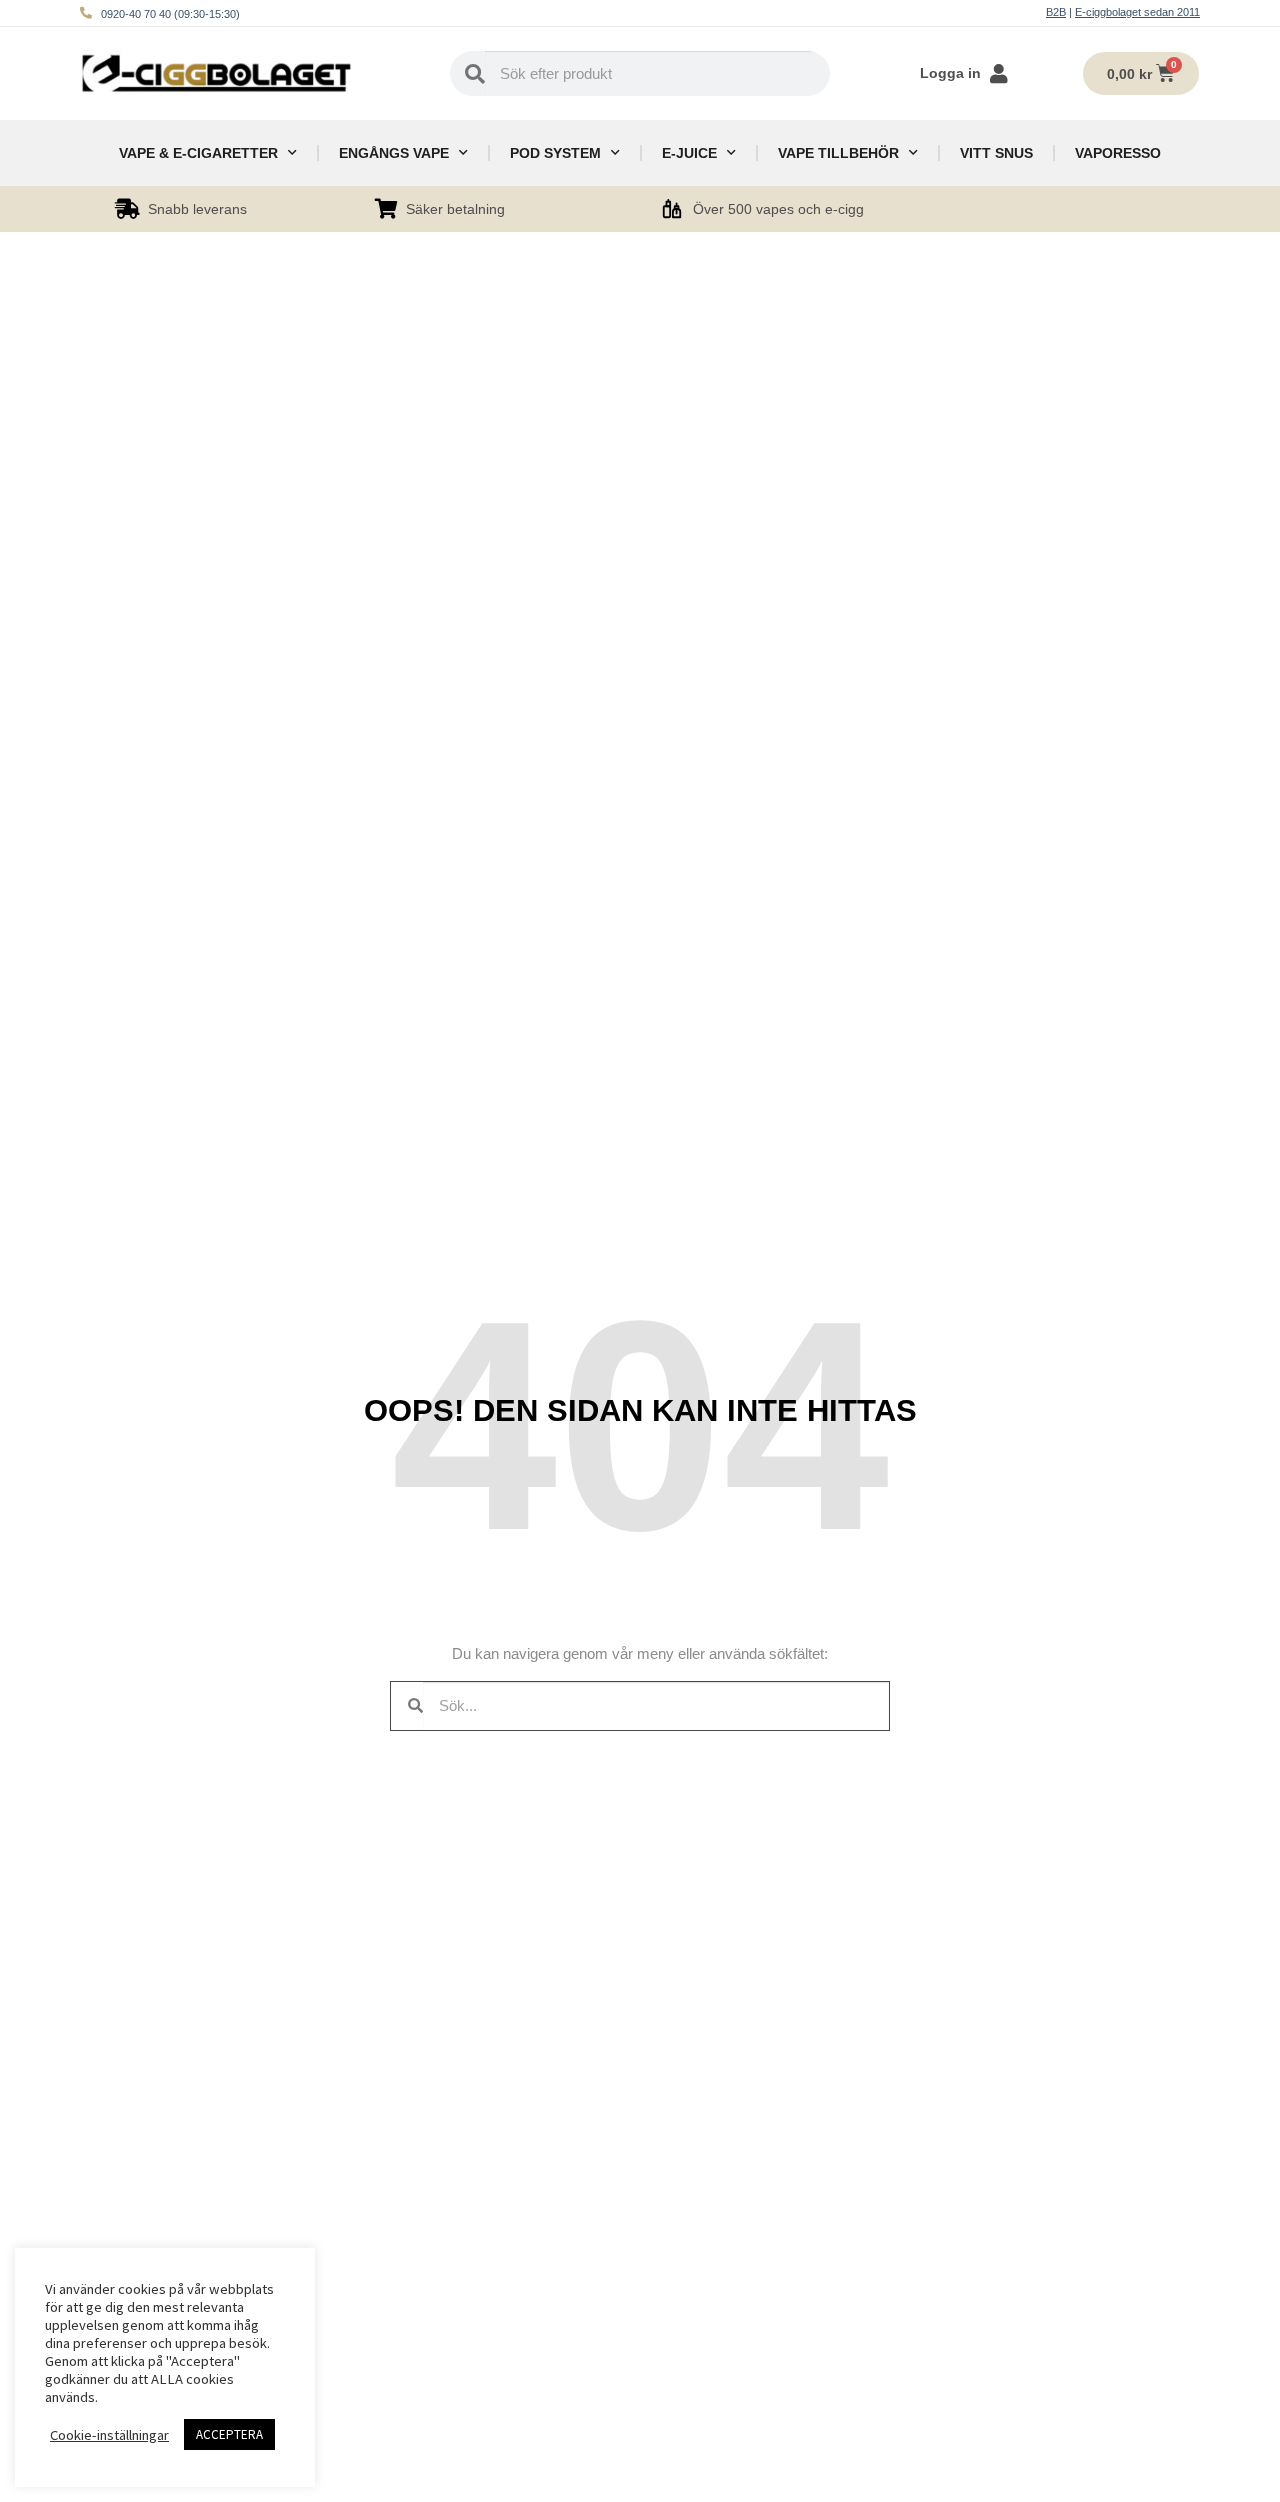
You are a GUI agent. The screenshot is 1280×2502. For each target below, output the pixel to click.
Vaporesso (1118, 153)
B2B (1056, 12)
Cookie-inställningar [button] (109, 2435)
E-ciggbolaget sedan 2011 (1137, 12)
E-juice (689, 153)
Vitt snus (996, 153)
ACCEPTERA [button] (229, 2434)
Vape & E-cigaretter (198, 153)
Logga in (950, 73)
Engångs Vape (394, 153)
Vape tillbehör (838, 153)
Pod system (555, 153)
